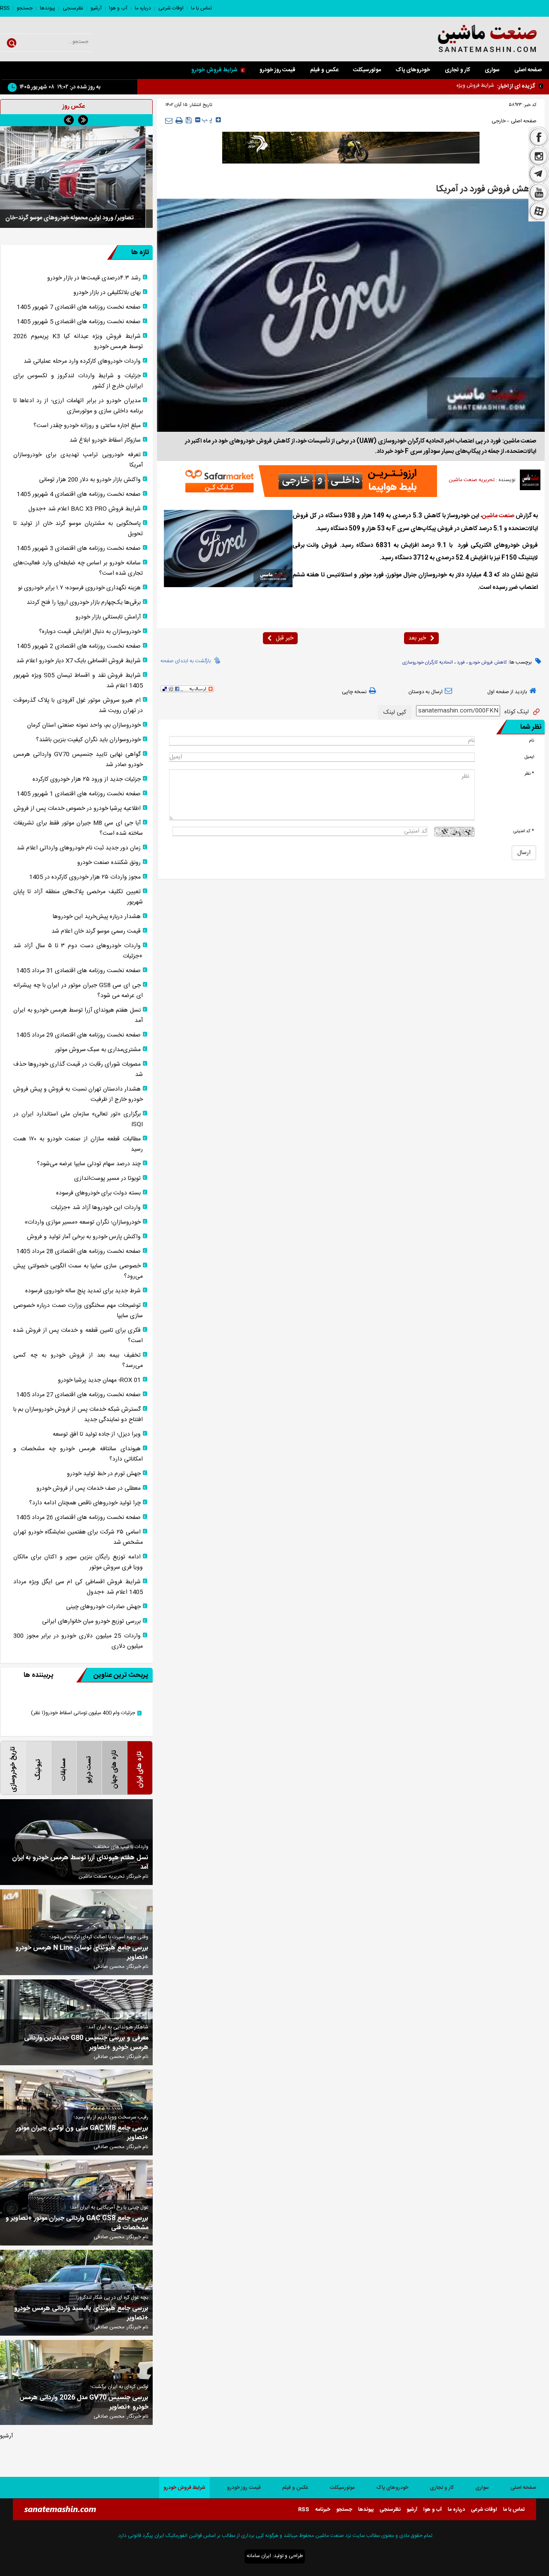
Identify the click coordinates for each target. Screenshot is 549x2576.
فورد (461, 663)
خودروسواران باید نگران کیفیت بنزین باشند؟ (88, 740)
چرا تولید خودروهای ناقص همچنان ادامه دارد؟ (85, 1503)
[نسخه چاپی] (179, 121)
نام (531, 741)
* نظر (529, 774)
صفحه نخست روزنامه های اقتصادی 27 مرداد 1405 (78, 1395)
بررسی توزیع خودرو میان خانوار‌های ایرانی (91, 1621)
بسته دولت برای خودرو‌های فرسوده (98, 1193)
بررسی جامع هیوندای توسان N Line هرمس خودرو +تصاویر (82, 1953)
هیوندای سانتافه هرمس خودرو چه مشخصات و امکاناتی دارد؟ (78, 1454)
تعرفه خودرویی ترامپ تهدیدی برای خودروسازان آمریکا (78, 460)
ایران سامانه (259, 2556)
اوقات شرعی (171, 8)
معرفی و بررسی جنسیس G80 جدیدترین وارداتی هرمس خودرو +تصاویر (86, 2043)
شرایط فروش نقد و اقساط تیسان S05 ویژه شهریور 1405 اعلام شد (78, 681)
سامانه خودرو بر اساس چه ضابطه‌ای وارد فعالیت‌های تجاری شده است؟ (78, 568)
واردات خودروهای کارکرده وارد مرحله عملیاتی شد (82, 361)
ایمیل (529, 757)
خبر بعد (417, 638)
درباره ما (143, 8)
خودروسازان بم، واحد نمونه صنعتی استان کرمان (84, 725)
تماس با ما (201, 8)
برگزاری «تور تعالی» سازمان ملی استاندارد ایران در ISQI (78, 1119)
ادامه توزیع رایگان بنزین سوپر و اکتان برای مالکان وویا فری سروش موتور (78, 1562)
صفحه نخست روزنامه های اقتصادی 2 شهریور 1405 (79, 646)
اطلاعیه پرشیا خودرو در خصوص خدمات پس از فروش (77, 809)
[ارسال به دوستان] (169, 120)
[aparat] (539, 212)
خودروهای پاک (413, 70)
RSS (5, 8)
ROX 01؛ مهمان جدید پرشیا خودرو (99, 1380)
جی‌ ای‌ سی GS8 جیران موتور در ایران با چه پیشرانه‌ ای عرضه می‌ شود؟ (78, 991)
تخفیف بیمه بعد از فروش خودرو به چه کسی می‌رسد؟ (78, 1361)
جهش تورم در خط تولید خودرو (104, 1474)
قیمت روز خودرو (278, 70)
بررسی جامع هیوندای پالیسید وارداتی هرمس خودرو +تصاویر (81, 2313)
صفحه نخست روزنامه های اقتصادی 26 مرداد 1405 (78, 1518)
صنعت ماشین (498, 516)
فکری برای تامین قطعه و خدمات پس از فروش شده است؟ (78, 1336)
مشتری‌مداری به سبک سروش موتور (98, 1050)
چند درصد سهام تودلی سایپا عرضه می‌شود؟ (89, 1164)
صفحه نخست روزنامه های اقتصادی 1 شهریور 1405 (79, 794)
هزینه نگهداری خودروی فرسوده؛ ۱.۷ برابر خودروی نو (79, 588)
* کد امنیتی (524, 831)
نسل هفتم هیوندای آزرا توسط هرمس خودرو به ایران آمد (78, 1015)
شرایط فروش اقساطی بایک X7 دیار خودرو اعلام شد (78, 661)
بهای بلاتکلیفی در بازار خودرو (107, 293)
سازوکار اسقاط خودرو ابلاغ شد (105, 440)
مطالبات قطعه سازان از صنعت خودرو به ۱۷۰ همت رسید (78, 1144)
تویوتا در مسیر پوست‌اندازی (107, 1179)
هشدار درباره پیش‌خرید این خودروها (97, 917)
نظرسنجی (73, 8)
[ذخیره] (189, 120)
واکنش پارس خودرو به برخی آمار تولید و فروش (84, 1237)
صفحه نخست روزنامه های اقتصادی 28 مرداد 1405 (78, 1252)
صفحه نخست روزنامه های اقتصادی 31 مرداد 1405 (78, 971)
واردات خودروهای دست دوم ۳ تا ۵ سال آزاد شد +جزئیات (78, 951)
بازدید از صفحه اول (507, 692)
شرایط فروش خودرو (214, 70)
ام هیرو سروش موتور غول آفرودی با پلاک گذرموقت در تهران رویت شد (78, 706)
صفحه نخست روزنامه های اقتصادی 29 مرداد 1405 (78, 1035)
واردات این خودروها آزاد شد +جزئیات (96, 1208)
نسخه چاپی (354, 692)
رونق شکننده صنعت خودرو (109, 863)
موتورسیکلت (367, 70)
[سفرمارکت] (308, 481)
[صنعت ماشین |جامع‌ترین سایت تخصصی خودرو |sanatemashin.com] (473, 39)
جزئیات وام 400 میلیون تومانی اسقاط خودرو (83, 1713)
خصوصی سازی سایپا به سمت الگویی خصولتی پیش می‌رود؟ (78, 1271)
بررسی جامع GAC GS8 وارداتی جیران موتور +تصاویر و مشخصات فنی (77, 2223)
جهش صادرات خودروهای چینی (103, 1607)
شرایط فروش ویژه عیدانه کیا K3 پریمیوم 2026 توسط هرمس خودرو (425, 85)
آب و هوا (118, 8)
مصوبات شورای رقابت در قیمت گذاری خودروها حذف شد (78, 1070)
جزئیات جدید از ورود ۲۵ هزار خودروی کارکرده (87, 779)
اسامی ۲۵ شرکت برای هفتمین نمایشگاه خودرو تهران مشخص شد (78, 1537)
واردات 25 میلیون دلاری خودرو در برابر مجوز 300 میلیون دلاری (78, 1641)
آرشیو (96, 8)
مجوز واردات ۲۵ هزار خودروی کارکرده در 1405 (85, 877)
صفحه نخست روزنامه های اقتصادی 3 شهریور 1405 (79, 549)
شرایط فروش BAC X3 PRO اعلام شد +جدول (84, 509)
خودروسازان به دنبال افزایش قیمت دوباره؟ (90, 632)
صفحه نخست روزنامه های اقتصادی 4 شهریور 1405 (79, 494)
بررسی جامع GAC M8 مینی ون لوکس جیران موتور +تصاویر (82, 2133)
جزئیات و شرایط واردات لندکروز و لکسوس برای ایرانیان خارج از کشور (78, 381)
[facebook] (539, 136)
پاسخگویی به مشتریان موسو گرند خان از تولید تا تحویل (78, 529)
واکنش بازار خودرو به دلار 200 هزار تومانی (90, 480)
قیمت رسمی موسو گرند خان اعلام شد (96, 931)
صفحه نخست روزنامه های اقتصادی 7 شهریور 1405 (79, 307)
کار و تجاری (457, 70)
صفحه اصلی (528, 70)
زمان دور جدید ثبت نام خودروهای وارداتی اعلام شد (79, 848)
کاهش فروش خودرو (488, 663)
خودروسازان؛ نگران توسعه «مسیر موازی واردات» (83, 1222)
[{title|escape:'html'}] (76, 177)
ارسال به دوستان (425, 692)
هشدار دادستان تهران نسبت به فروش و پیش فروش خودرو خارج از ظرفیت (78, 1094)
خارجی (499, 121)
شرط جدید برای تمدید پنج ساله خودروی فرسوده (83, 1291)
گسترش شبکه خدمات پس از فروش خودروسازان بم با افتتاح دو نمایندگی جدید (78, 1415)
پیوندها (48, 8)
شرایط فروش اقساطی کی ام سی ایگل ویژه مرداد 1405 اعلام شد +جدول (78, 1587)
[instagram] (539, 156)
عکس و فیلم (324, 70)
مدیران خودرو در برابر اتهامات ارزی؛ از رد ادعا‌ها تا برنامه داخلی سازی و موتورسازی (78, 406)
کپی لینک (395, 712)
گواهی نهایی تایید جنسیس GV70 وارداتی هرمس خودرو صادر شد (78, 760)
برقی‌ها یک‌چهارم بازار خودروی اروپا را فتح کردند (84, 603)
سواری (492, 70)
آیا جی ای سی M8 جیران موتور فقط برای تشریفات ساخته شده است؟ (78, 828)
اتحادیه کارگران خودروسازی (428, 663)
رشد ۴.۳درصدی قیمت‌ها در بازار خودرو (94, 278)
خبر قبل (285, 638)
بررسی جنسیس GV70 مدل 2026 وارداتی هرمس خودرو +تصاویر (84, 2403)
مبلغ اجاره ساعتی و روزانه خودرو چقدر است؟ (87, 426)
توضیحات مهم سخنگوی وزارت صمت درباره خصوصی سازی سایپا (78, 1311)
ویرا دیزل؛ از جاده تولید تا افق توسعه (97, 1434)
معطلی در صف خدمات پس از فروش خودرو (89, 1488)
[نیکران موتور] (351, 148)
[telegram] (539, 175)
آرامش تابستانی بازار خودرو (108, 617)
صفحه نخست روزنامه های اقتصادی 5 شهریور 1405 (79, 322)
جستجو (25, 8)
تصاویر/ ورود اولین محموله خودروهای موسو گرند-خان (76, 218)
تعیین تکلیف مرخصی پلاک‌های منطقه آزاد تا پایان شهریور (78, 897)
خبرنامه (323, 2509)
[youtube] (539, 193)
